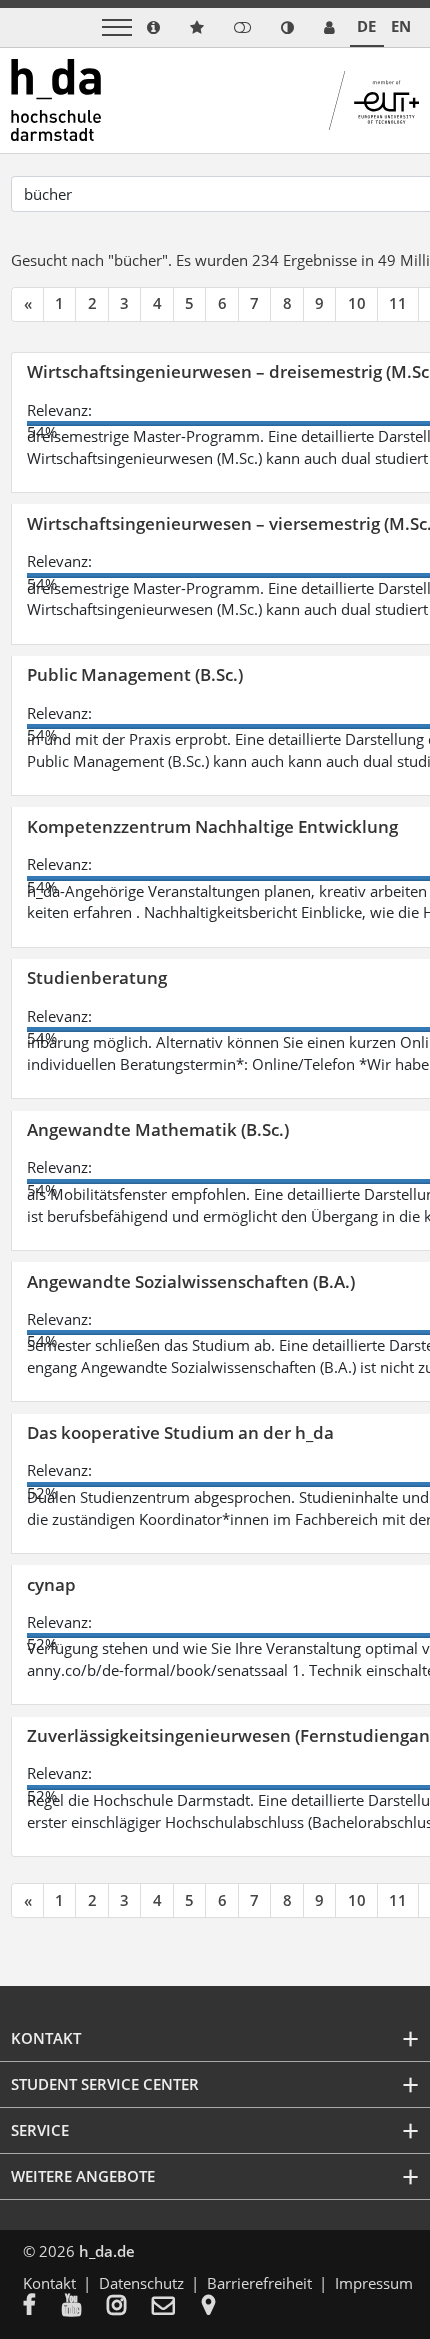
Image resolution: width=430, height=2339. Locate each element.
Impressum (374, 2283)
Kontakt (49, 2283)
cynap (51, 1584)
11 (398, 303)
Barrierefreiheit (259, 2283)
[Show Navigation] (117, 27)
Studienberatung (97, 977)
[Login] (242, 27)
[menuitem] (42, 2307)
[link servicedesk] (329, 27)
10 (357, 303)
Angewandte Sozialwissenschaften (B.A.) (191, 1281)
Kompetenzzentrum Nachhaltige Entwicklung (212, 826)
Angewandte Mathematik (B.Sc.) (158, 1129)
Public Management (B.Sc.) (135, 674)
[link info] (153, 27)
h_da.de (107, 2251)
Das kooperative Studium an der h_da (180, 1432)
